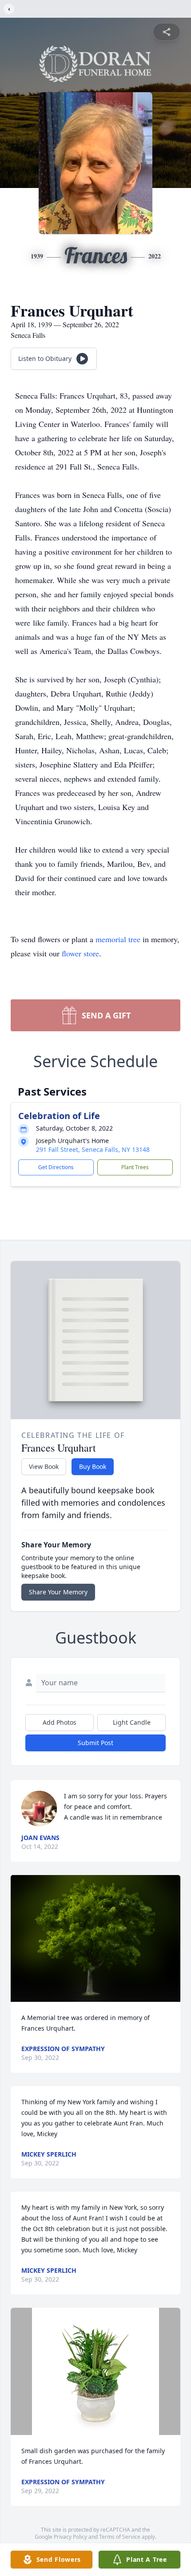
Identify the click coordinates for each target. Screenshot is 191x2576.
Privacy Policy (70, 2537)
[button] (96, 1939)
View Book (44, 1466)
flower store (80, 953)
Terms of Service (120, 2537)
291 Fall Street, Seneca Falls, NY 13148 (93, 1149)
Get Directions (56, 1167)
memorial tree (118, 939)
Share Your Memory (58, 1592)
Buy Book (93, 1466)
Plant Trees (135, 1167)
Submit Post (95, 1743)
